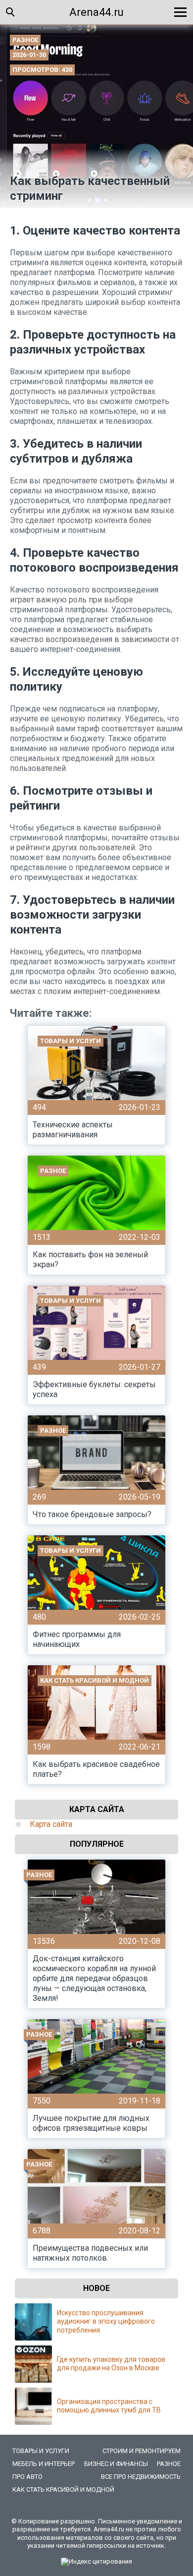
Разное (25, 40)
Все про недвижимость (141, 2477)
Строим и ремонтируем (142, 2451)
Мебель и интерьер (44, 2464)
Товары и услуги (41, 2451)
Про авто (27, 2477)
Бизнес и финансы (116, 2464)
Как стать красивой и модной (63, 2489)
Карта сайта (51, 1824)
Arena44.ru (96, 12)
